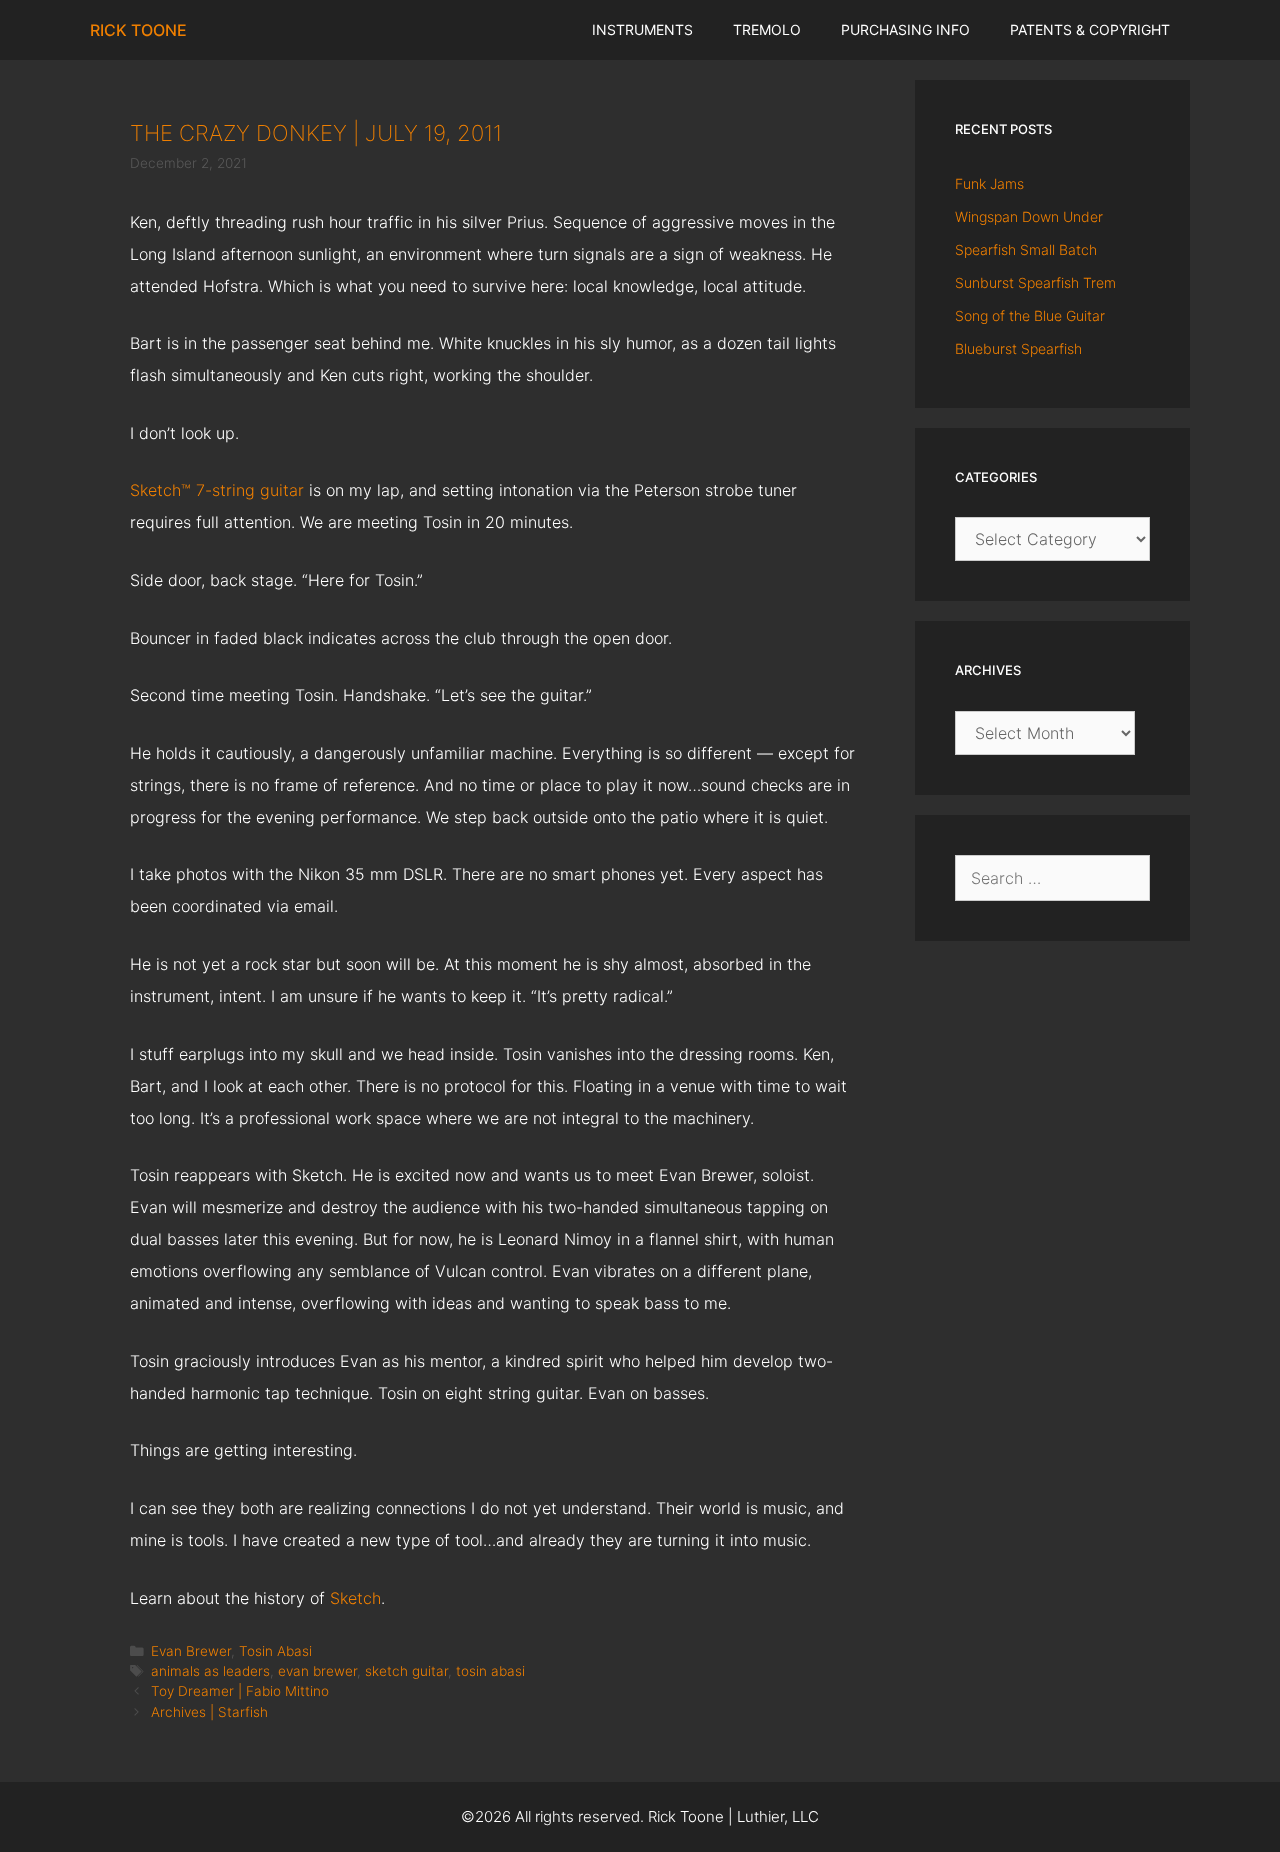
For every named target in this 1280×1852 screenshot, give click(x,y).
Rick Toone (138, 30)
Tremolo (767, 29)
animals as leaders (210, 1671)
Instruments (642, 29)
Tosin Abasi (275, 1651)
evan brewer (317, 1671)
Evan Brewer (191, 1651)
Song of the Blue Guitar (1030, 315)
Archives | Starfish (209, 1712)
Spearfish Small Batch (1026, 249)
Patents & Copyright (1090, 29)
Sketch (355, 1598)
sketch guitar (406, 1671)
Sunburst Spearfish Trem (1035, 282)
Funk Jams (989, 183)
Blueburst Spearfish (1018, 348)
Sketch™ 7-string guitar (217, 490)
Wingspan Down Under (1029, 216)
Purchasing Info (905, 29)
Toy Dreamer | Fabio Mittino (240, 1691)
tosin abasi (490, 1671)
